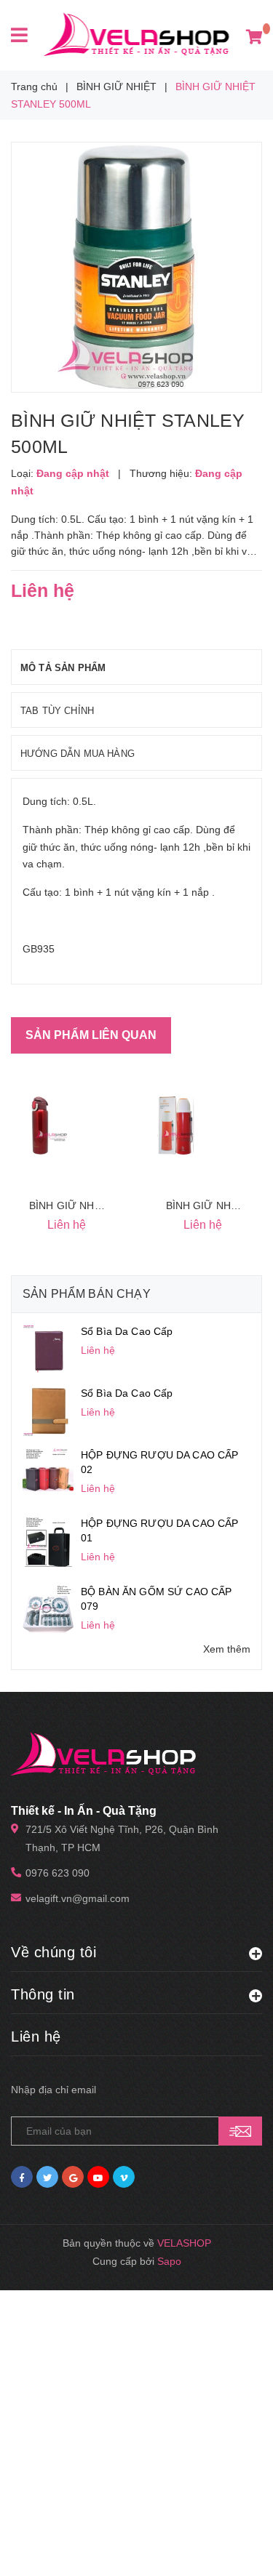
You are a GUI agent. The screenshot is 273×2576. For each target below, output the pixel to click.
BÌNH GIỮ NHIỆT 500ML (88, 1205)
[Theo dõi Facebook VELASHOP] (22, 2177)
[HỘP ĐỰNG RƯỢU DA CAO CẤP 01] (48, 1541)
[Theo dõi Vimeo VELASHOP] (124, 2177)
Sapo (169, 2261)
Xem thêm (227, 1649)
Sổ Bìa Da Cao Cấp (127, 1331)
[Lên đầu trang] (232, 2547)
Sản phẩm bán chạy (87, 1294)
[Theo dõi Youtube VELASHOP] (98, 2177)
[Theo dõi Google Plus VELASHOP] (73, 2177)
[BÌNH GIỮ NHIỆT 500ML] (40, 1126)
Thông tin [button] (43, 1994)
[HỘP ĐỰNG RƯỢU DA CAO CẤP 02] (48, 1472)
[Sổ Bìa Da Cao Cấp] (48, 1349)
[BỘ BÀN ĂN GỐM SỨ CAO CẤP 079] (48, 1608)
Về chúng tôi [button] (54, 1952)
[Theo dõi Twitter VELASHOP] (47, 2177)
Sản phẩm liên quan (91, 1035)
